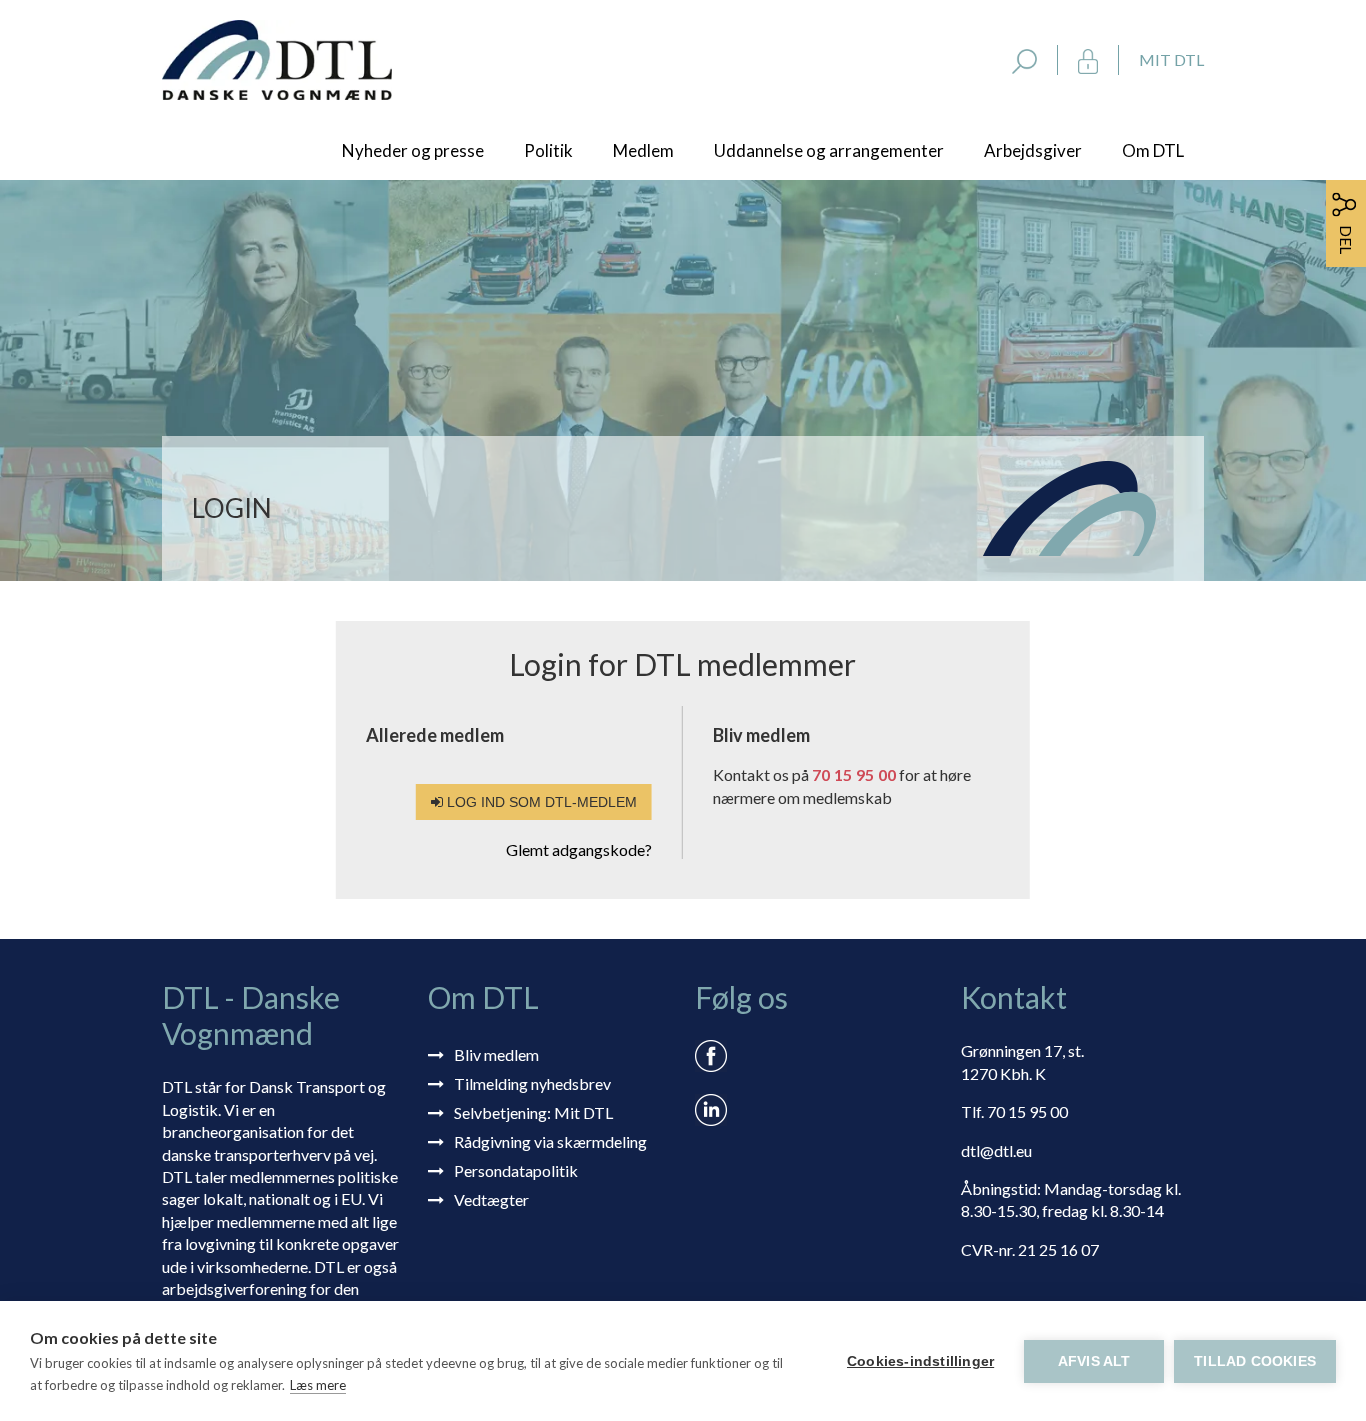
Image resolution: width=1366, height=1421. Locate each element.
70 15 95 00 (854, 774)
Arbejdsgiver (1033, 150)
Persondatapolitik (516, 1170)
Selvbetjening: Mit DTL (533, 1112)
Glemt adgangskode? (579, 849)
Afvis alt (1094, 1361)
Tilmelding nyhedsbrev (532, 1083)
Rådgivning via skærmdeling (550, 1141)
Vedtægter (491, 1199)
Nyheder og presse (413, 150)
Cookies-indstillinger (920, 1361)
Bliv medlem (496, 1054)
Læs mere (318, 1385)
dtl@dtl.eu (996, 1150)
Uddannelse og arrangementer (829, 150)
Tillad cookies (1255, 1361)
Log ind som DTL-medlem (540, 802)
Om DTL (1153, 150)
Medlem (643, 150)
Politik (548, 150)
